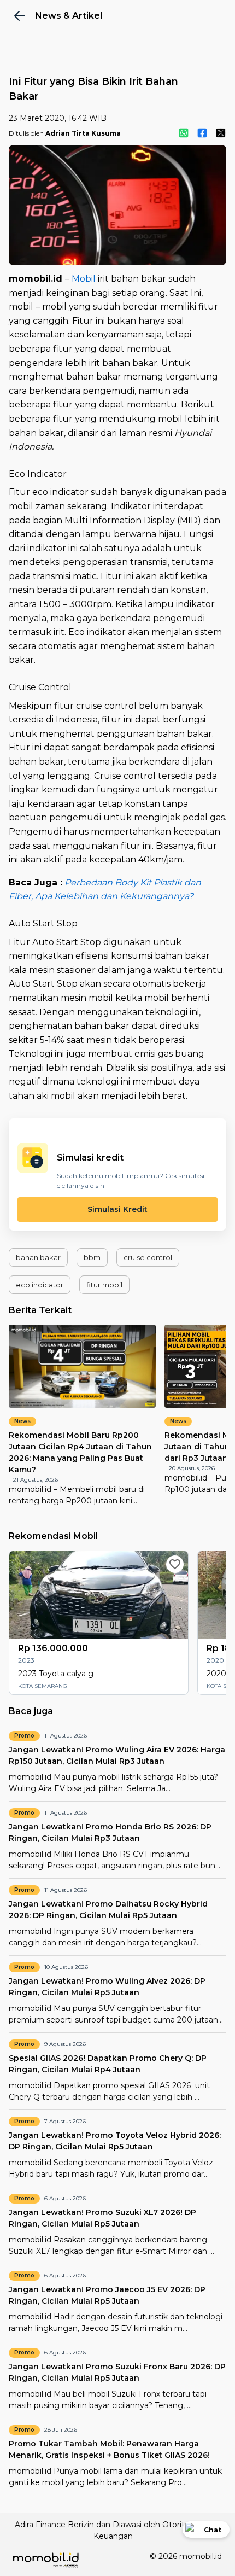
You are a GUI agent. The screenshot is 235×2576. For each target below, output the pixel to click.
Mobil (84, 279)
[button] (38, 1257)
